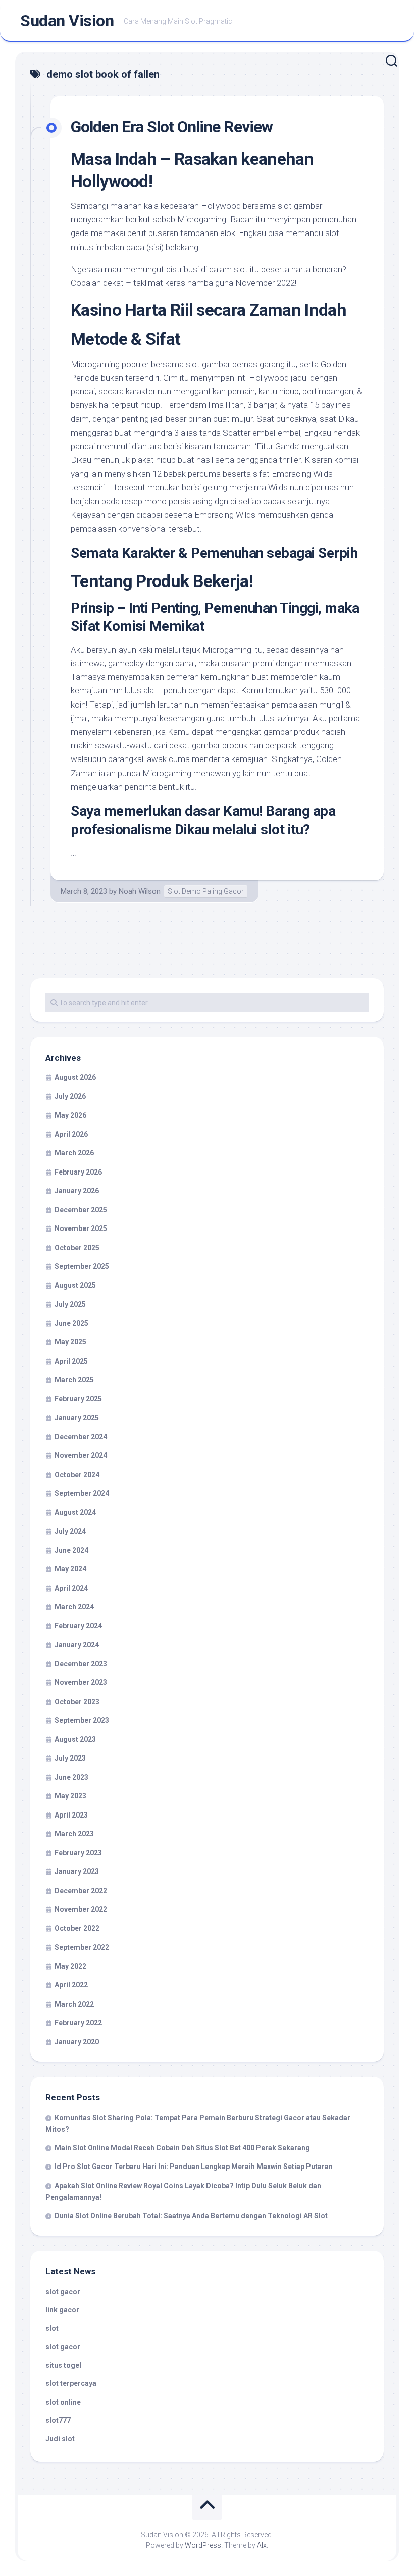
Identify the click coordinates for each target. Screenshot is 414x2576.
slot (52, 2328)
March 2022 (74, 2004)
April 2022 (71, 1985)
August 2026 (75, 1077)
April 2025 (71, 1361)
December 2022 (81, 1891)
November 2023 (81, 1682)
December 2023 (81, 1664)
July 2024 (70, 1531)
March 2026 (74, 1153)
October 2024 (77, 1475)
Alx (262, 2545)
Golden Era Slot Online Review (172, 127)
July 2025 (70, 1304)
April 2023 (71, 1815)
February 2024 (78, 1626)
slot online (63, 2402)
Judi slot (60, 2439)
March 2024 (74, 1607)
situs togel (63, 2365)
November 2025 (81, 1228)
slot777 (58, 2420)
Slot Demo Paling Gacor (206, 891)
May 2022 (70, 1966)
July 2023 (70, 1758)
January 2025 (77, 1418)
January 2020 (77, 2042)
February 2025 (78, 1399)
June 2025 (71, 1323)
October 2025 (77, 1248)
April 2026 (71, 1134)
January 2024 (77, 1645)
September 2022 (82, 1947)
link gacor (62, 2310)
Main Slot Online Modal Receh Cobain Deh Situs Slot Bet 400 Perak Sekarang (182, 2148)
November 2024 (81, 1455)
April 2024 (71, 1588)
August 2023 (75, 1739)
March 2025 (74, 1380)
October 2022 (77, 1928)
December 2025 (81, 1210)
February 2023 (78, 1853)
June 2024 (71, 1550)
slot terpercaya (71, 2383)
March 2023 (74, 1834)
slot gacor (63, 2292)
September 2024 (82, 1493)
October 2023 (77, 1702)
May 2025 (70, 1342)
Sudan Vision (67, 21)
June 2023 (71, 1777)
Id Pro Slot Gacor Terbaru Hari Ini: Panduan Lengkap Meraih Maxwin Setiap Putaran (194, 2167)
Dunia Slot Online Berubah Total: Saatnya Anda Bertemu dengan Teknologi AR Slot (191, 2216)
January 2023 (77, 1871)
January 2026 (77, 1191)
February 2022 (78, 2023)
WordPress (203, 2545)
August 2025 (75, 1285)
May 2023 (70, 1796)
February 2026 (78, 1172)
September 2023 (82, 1720)
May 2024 (70, 1569)
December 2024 (81, 1437)
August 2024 (75, 1512)
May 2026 (70, 1115)
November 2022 (81, 1909)
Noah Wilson (140, 891)
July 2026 (70, 1096)
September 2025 (82, 1266)
